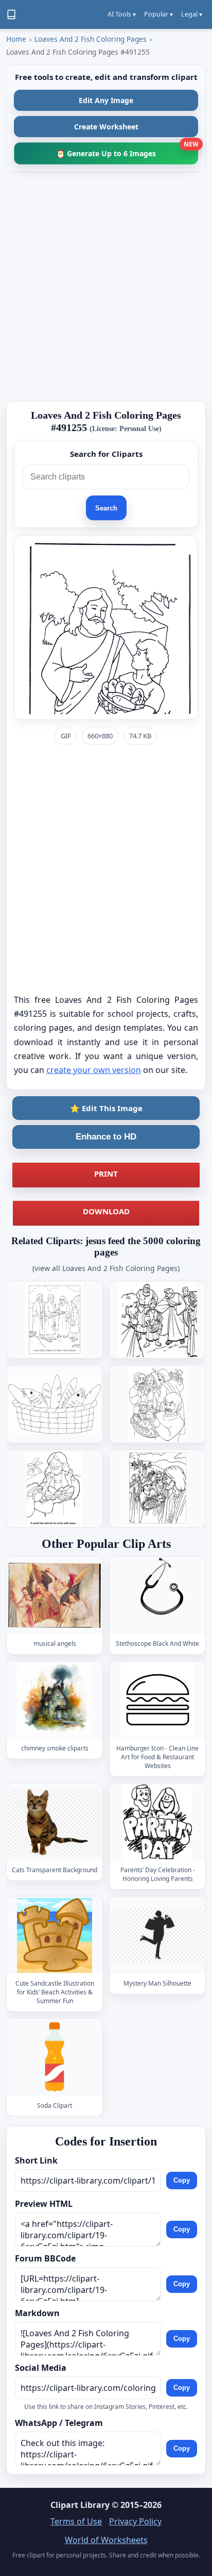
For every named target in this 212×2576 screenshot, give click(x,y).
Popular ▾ (158, 14)
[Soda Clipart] (55, 2058)
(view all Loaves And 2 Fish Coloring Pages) (106, 1268)
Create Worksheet (106, 127)
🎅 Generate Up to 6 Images (127, 150)
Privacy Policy (135, 2521)
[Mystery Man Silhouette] (157, 1935)
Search (106, 508)
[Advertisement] (106, 287)
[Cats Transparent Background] (55, 1822)
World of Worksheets (106, 2540)
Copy (182, 2181)
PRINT (106, 1174)
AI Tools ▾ (122, 14)
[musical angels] (55, 1596)
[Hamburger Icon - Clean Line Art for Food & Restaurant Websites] (157, 1700)
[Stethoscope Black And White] (157, 1596)
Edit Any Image (106, 100)
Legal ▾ (192, 14)
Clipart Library (80, 2505)
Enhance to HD (106, 1137)
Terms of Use (76, 2521)
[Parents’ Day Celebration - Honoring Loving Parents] (157, 1822)
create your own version (94, 1070)
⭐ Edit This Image (106, 1108)
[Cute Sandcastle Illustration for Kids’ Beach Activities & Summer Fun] (55, 1935)
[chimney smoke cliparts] (55, 1700)
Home (16, 39)
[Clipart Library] (11, 14)
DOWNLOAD (106, 1211)
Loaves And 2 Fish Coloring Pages (91, 39)
